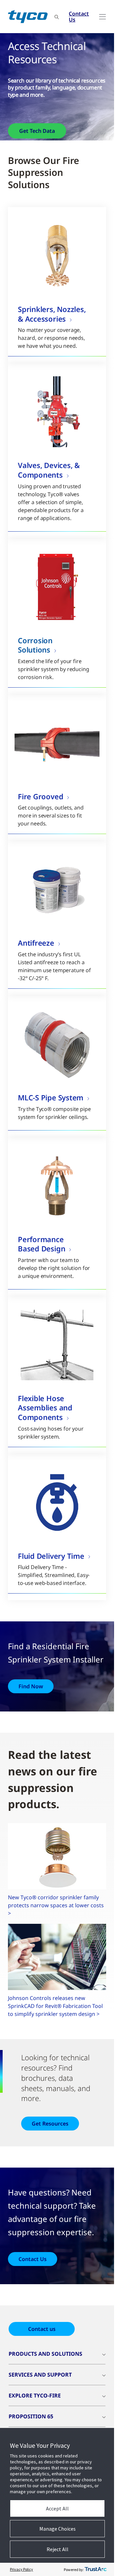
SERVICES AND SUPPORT (40, 2375)
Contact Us (79, 17)
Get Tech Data (37, 131)
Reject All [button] (58, 2549)
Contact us (42, 2329)
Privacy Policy (21, 2569)
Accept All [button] (57, 2508)
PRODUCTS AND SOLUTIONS (45, 2354)
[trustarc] (96, 2569)
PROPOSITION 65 (31, 2416)
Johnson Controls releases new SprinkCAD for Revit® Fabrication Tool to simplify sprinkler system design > (55, 2006)
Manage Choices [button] (58, 2529)
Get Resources (50, 2124)
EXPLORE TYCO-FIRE (35, 2395)
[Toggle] (102, 17)
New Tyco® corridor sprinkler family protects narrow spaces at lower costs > (56, 1905)
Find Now (31, 1686)
